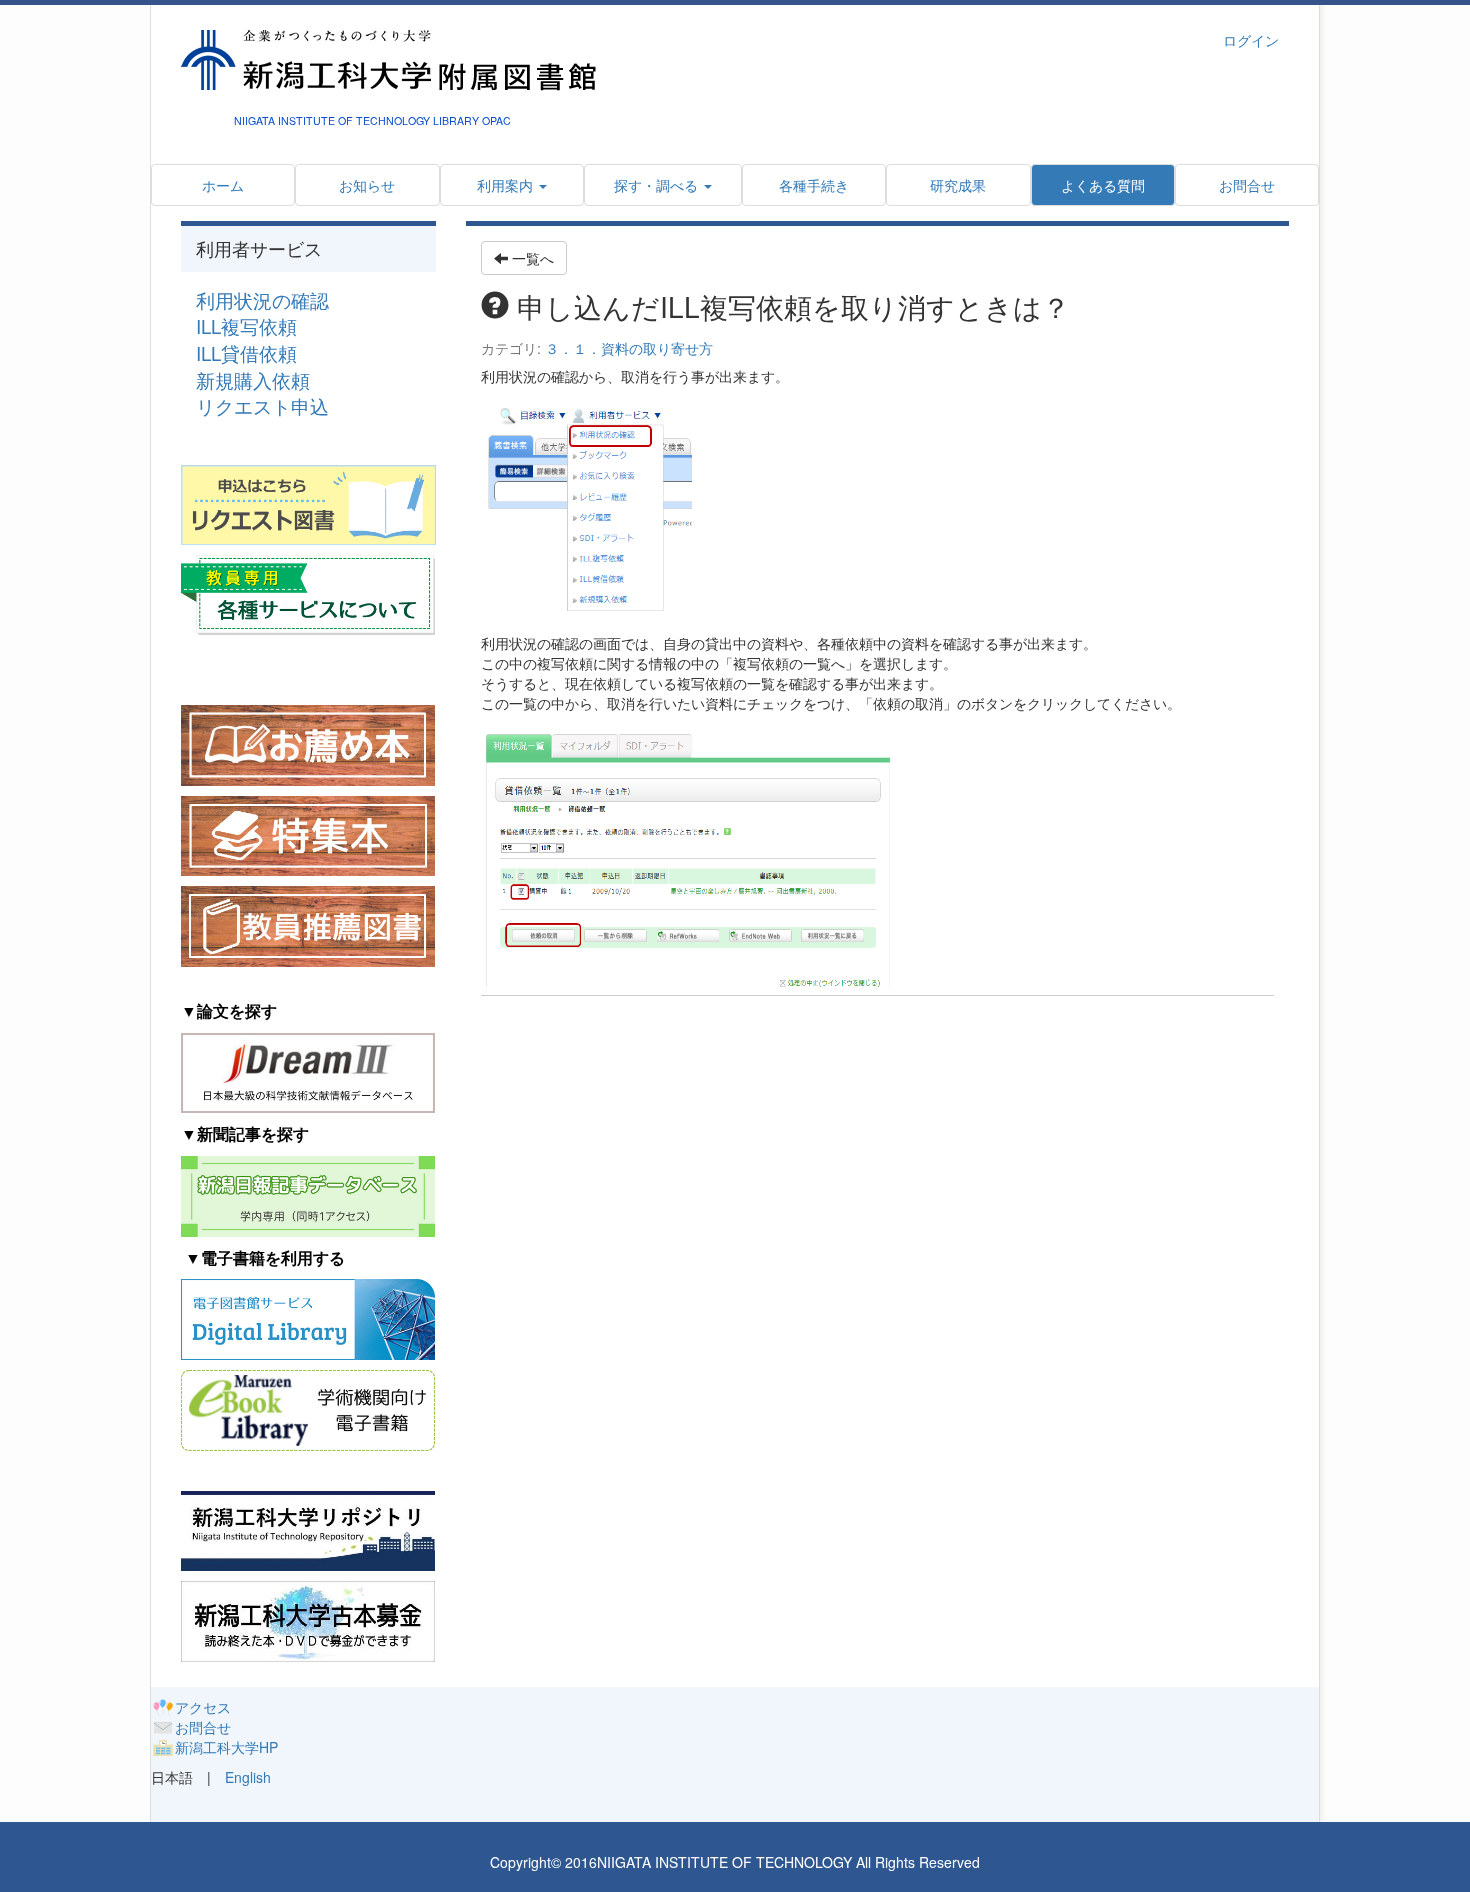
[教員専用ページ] (308, 593)
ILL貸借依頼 (246, 353)
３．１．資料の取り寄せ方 (629, 348)
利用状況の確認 (262, 300)
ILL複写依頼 (246, 326)
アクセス (203, 1707)
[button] (663, 185)
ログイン (1251, 40)
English (248, 1777)
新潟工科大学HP (226, 1747)
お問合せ (203, 1727)
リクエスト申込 (262, 406)
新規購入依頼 (253, 380)
